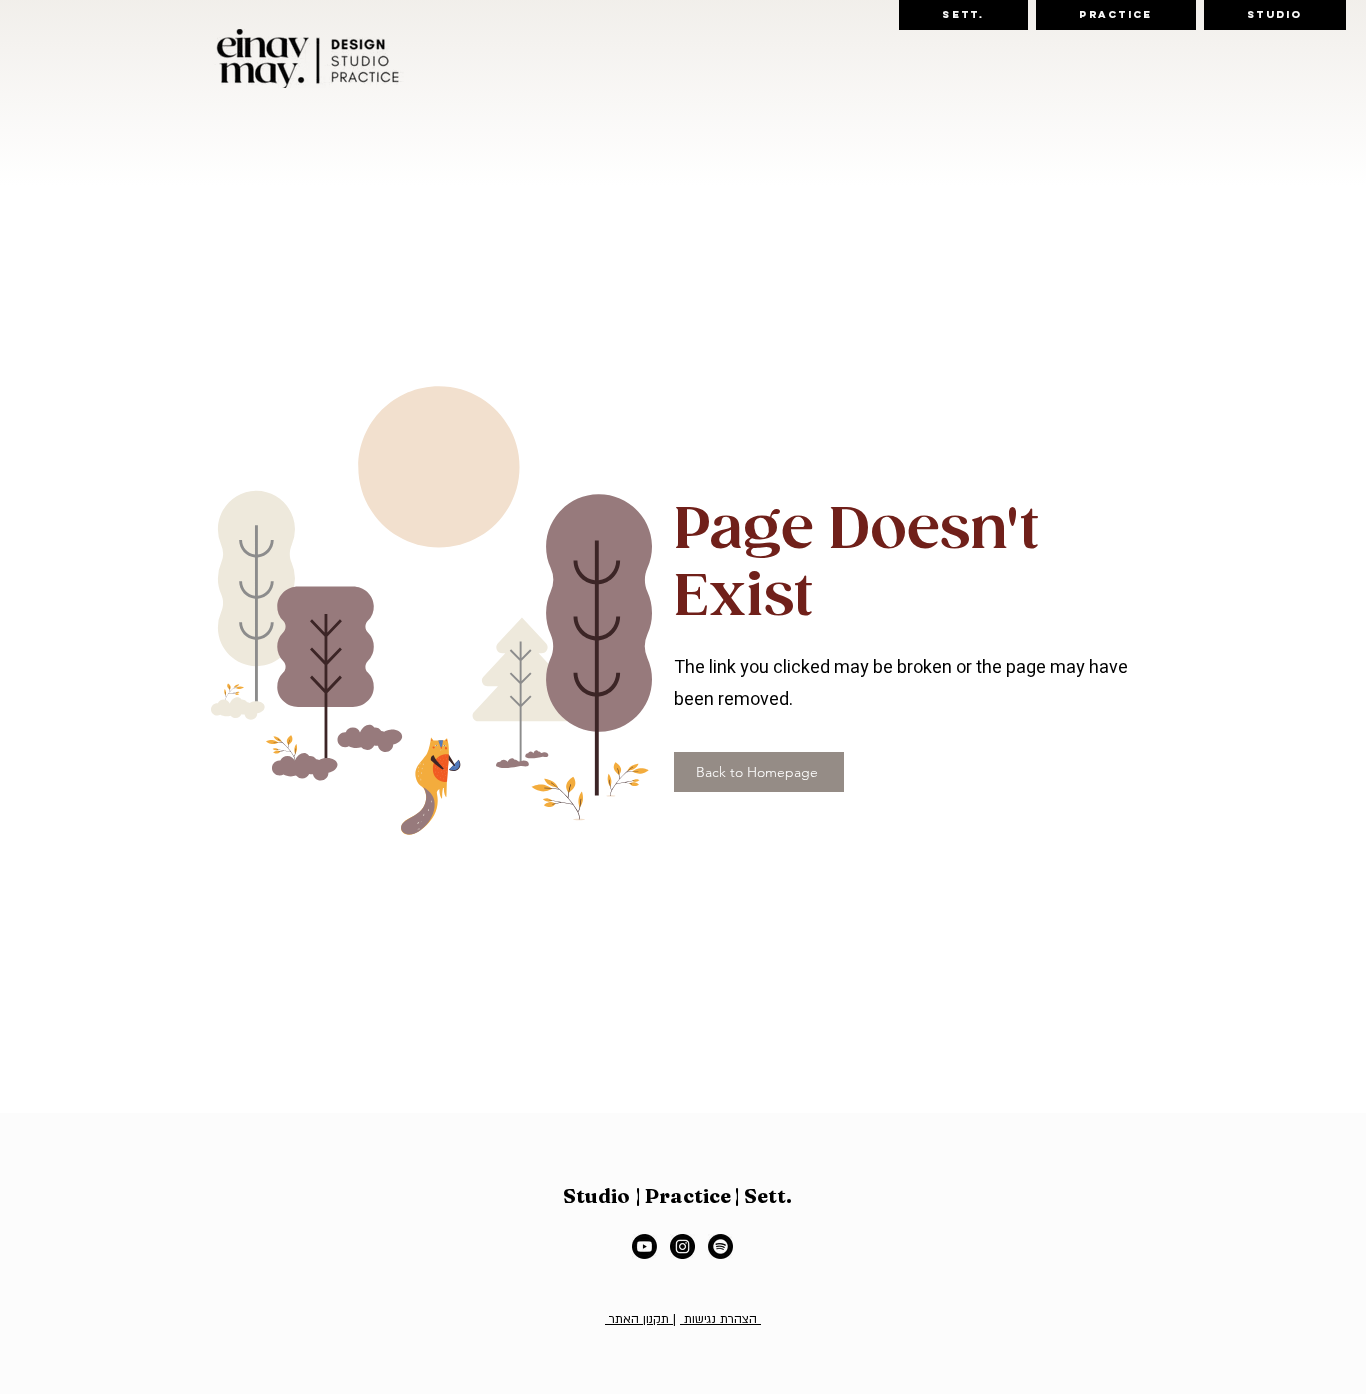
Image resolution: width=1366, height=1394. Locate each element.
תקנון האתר (639, 1319)
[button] (963, 15)
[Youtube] (644, 1246)
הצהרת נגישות (720, 1319)
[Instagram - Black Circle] (682, 1246)
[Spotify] (720, 1246)
